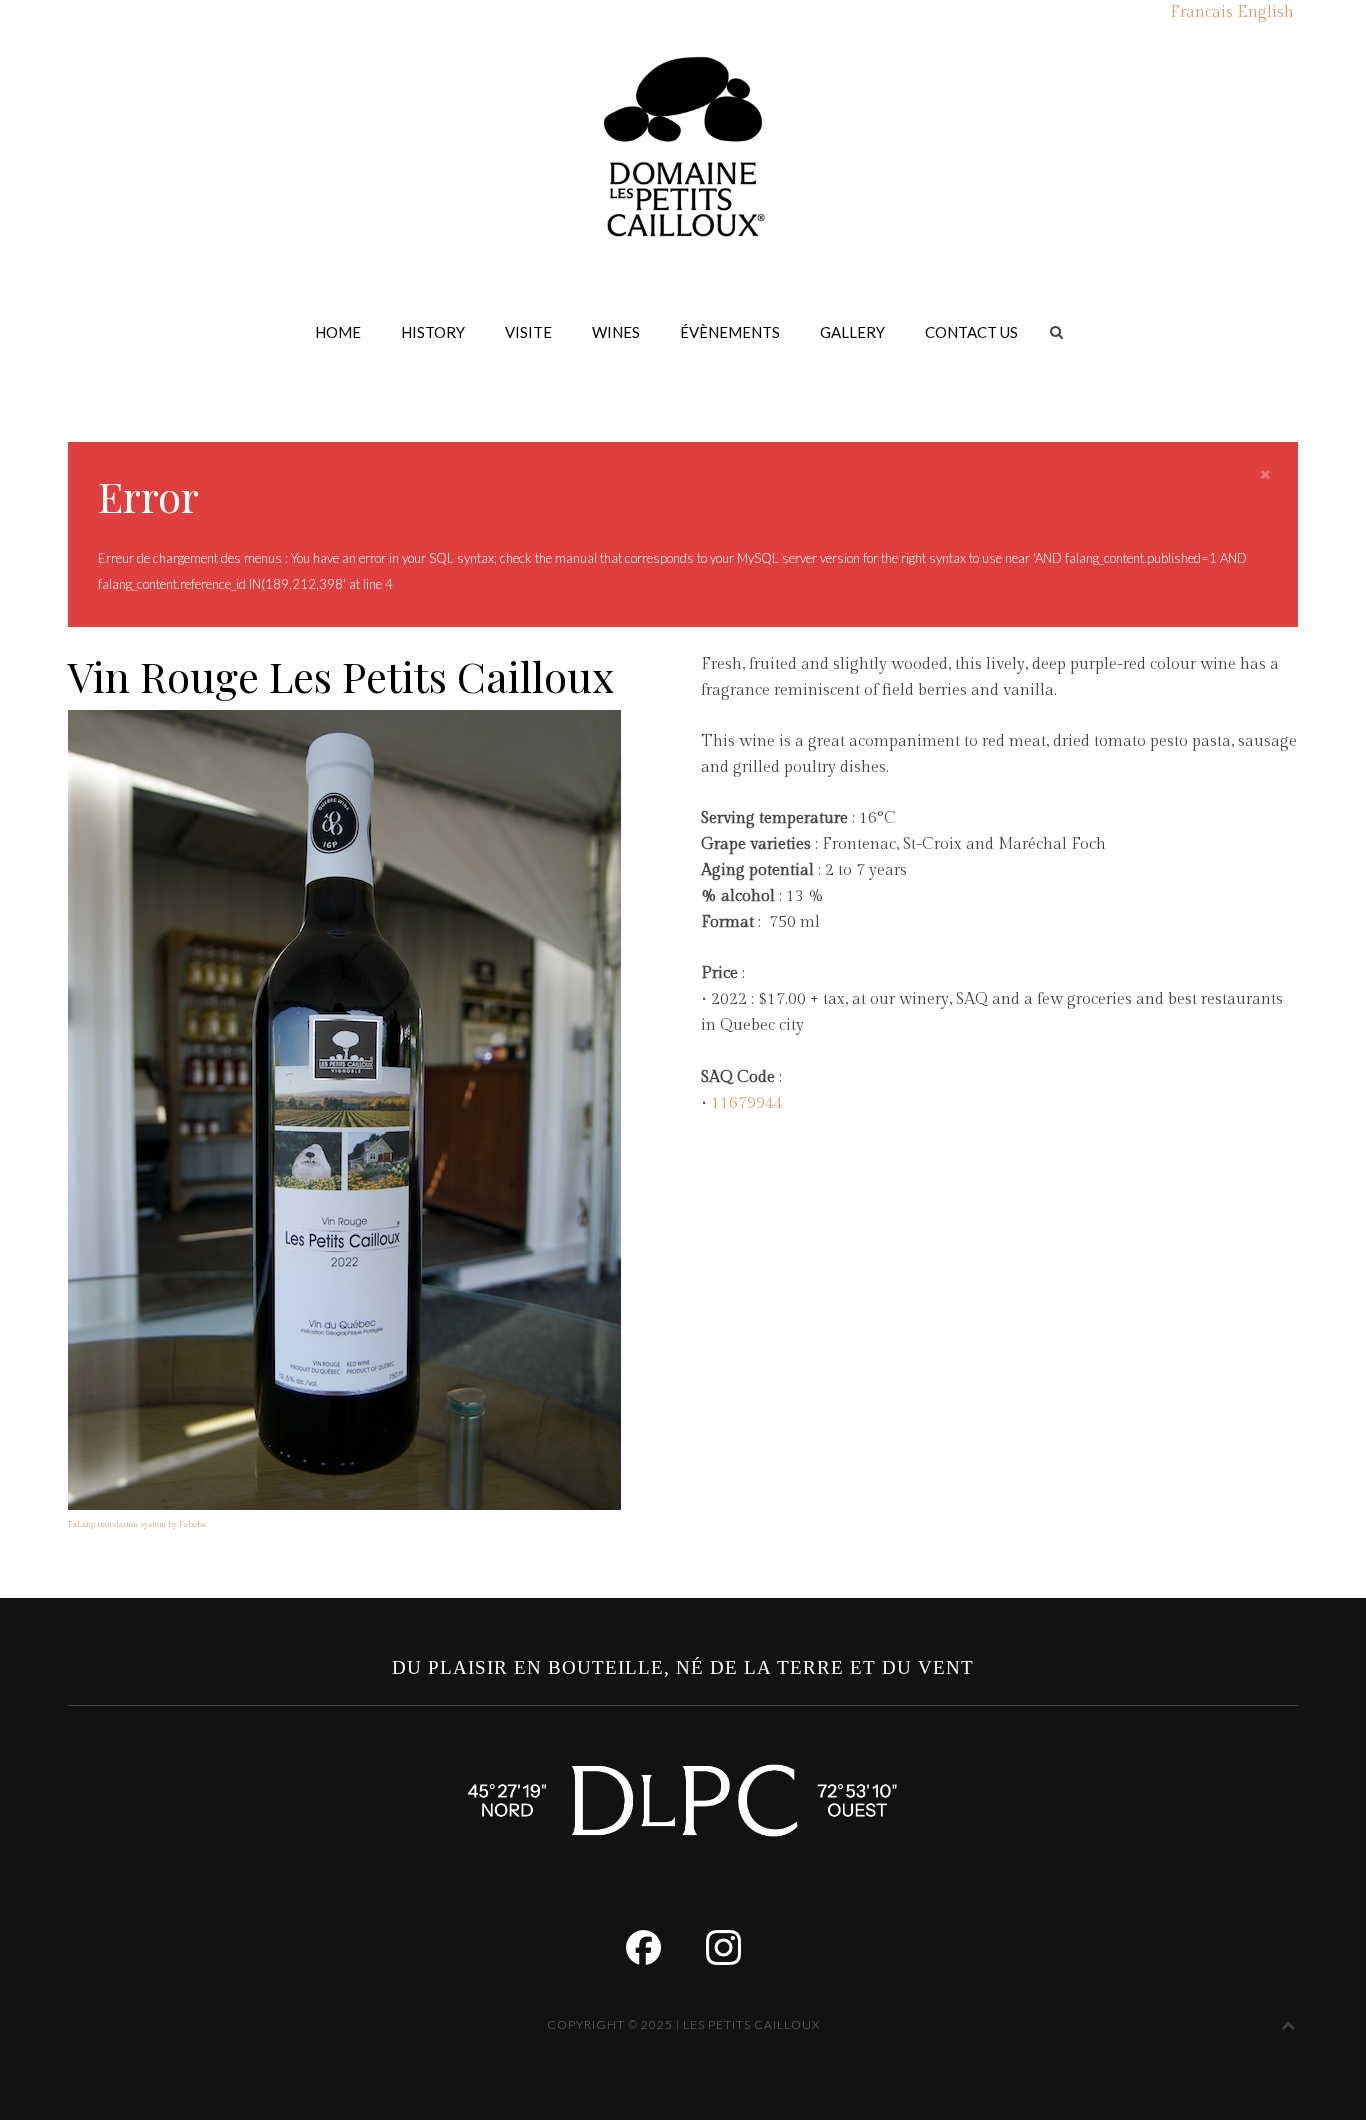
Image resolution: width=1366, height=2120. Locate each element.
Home (338, 332)
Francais (1201, 12)
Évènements (730, 332)
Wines (616, 332)
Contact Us (971, 332)
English (1265, 12)
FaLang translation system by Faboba (137, 1524)
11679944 (747, 1103)
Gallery (852, 332)
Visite (528, 332)
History (433, 332)
